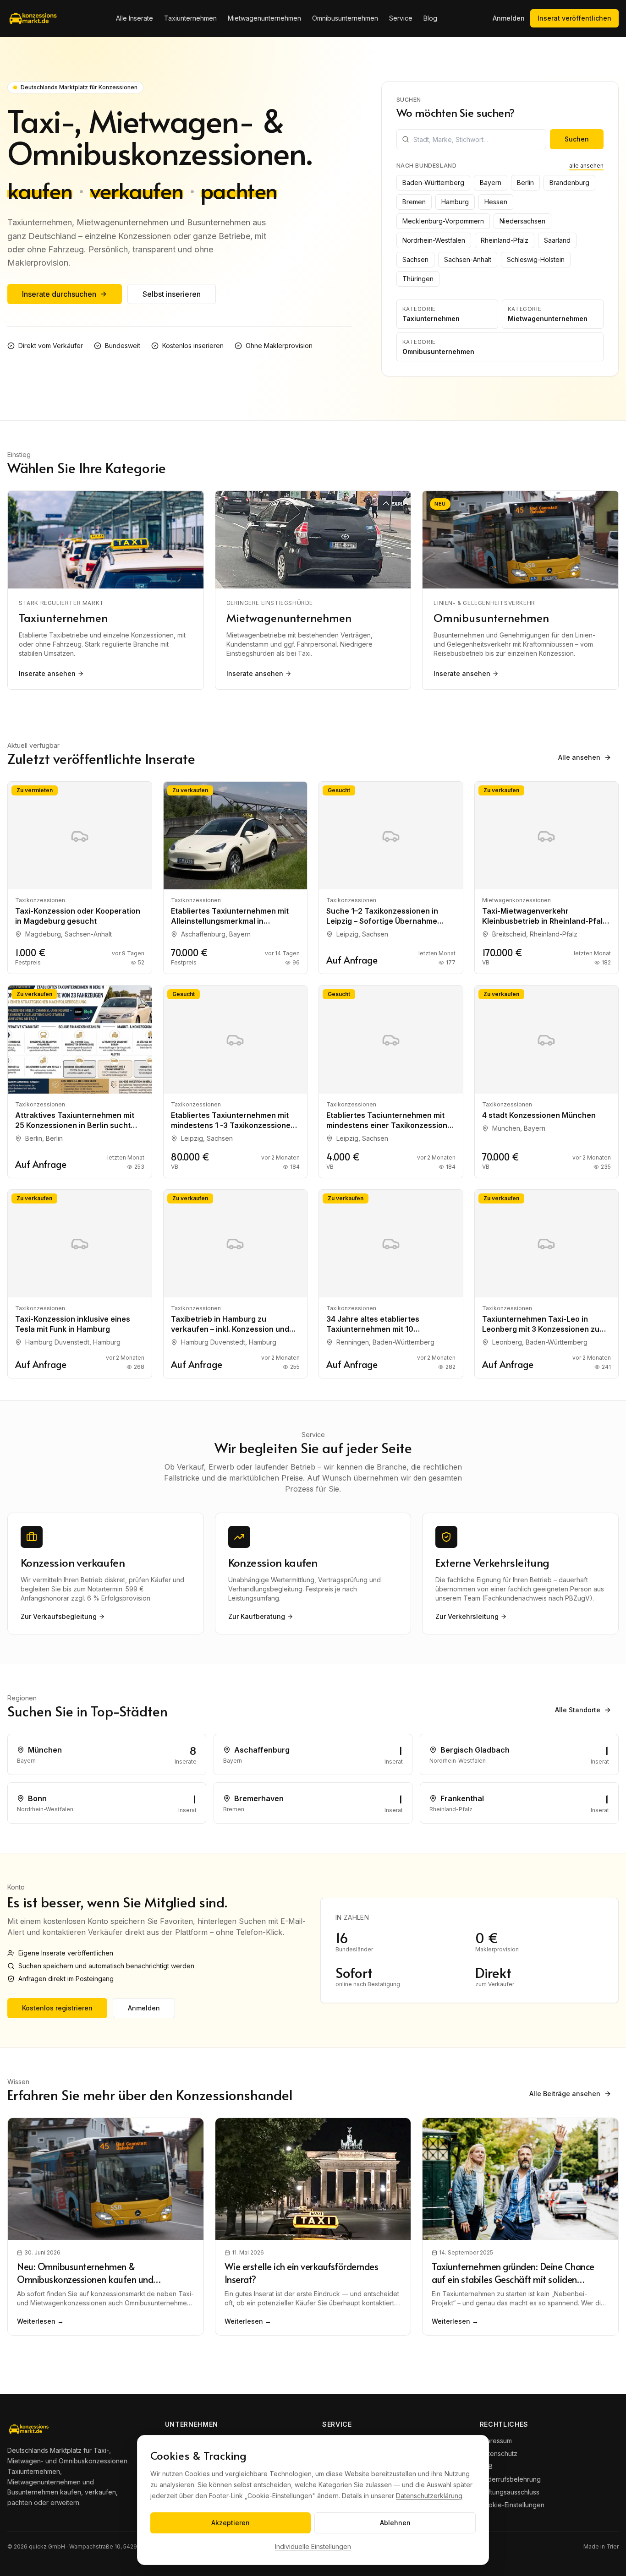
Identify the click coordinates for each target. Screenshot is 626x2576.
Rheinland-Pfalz (505, 240)
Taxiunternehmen (190, 18)
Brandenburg (569, 182)
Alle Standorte (578, 1710)
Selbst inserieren (172, 294)
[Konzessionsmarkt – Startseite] (34, 18)
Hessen (496, 202)
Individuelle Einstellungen (313, 2546)
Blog (430, 18)
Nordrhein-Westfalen (434, 240)
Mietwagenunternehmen (264, 18)
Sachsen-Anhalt (468, 259)
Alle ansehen (579, 757)
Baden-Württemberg (433, 182)
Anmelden (509, 18)
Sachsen (415, 259)
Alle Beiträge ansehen (565, 2094)
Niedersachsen (522, 221)
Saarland (557, 240)
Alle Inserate (135, 18)
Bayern (491, 182)
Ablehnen (395, 2523)
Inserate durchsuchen (59, 294)
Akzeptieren (231, 2523)
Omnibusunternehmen (345, 18)
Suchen (577, 139)
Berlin (525, 182)
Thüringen (418, 279)
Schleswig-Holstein (536, 259)
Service (401, 18)
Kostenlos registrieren (57, 2008)
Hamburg (455, 202)
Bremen (414, 202)
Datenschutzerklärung (429, 2496)
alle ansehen (586, 166)
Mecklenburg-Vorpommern (443, 221)
